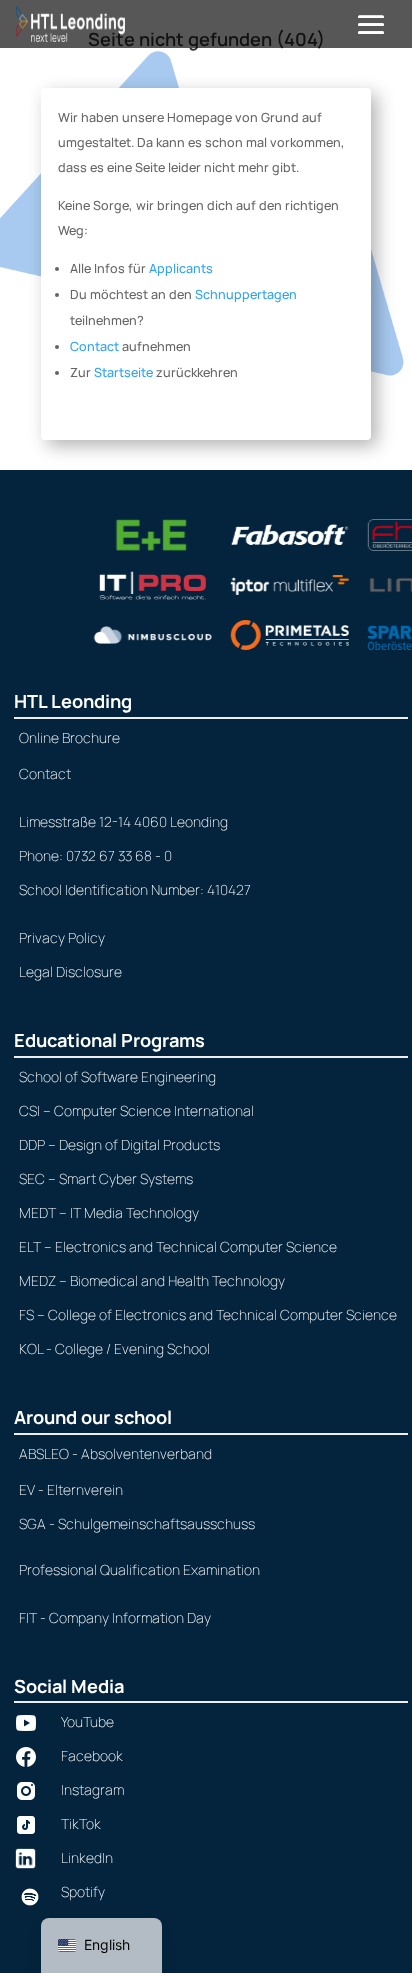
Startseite (123, 372)
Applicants (181, 268)
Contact (94, 346)
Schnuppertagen (246, 294)
